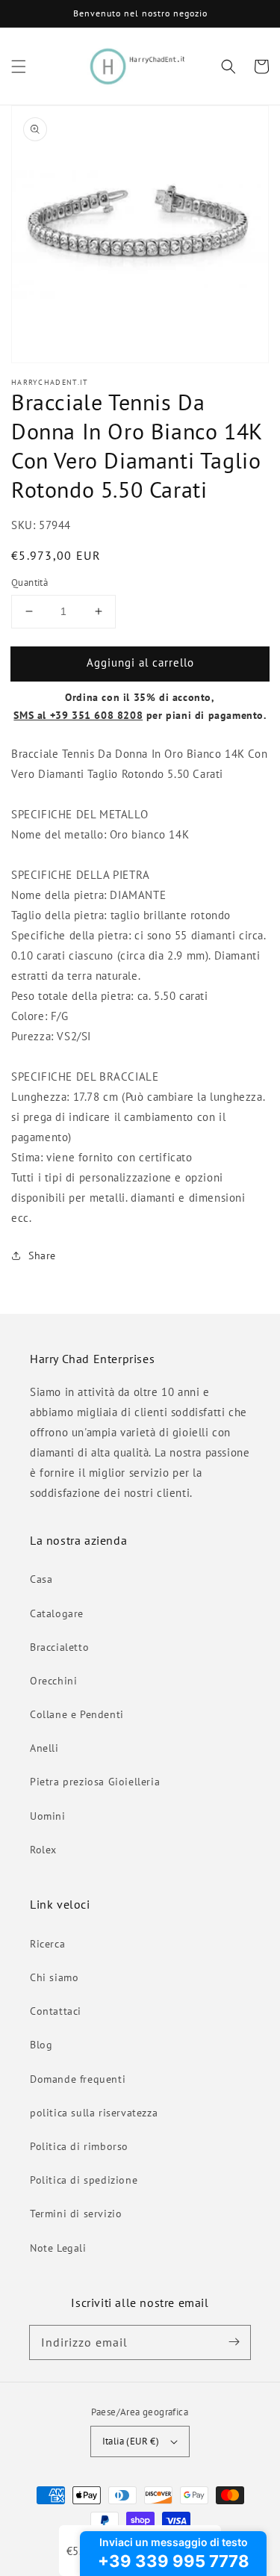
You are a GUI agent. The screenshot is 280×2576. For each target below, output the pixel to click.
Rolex (43, 1850)
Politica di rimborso (79, 2146)
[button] (19, 67)
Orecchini (53, 1681)
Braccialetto (59, 1647)
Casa (41, 1579)
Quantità (29, 583)
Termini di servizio (76, 2214)
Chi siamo (54, 1977)
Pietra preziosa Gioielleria (95, 1782)
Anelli (44, 1748)
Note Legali (58, 2248)
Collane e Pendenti (77, 1714)
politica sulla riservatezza (94, 2113)
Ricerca (47, 1944)
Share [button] (42, 1255)
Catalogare (57, 1613)
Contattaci (56, 2011)
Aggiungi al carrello (140, 662)
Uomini (48, 1816)
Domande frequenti (78, 2079)
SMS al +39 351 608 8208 (78, 715)
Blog (41, 2045)
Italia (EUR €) (131, 2441)
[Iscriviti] (234, 2342)
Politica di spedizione (84, 2180)
